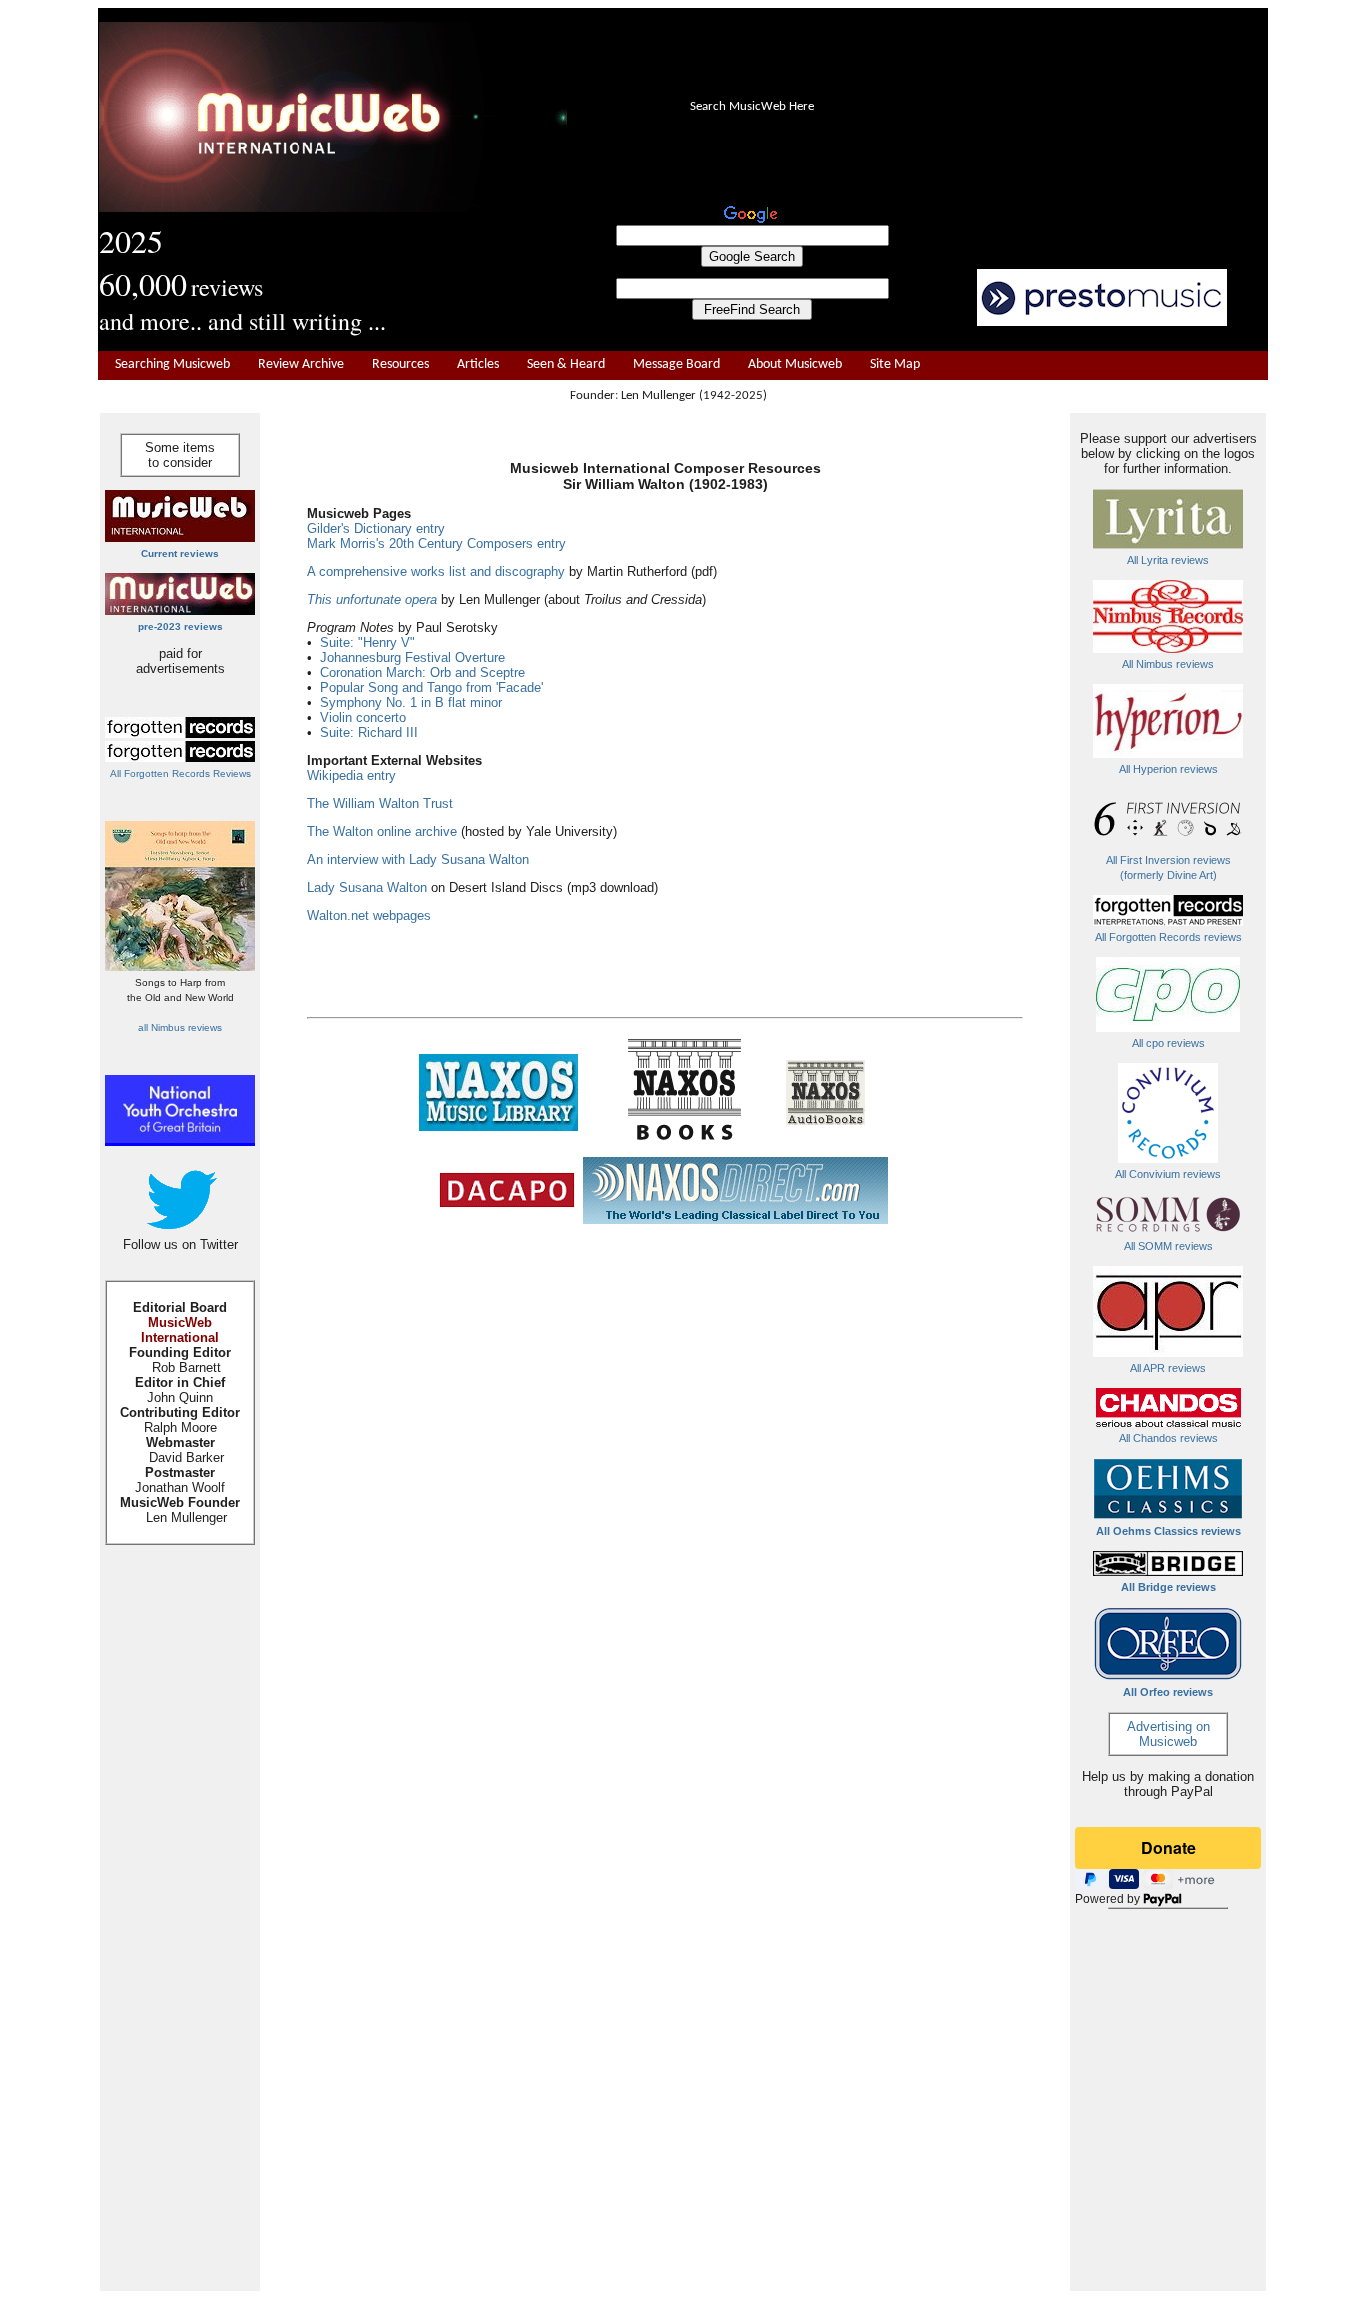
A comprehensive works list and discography (436, 571)
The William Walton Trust (380, 803)
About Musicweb (795, 364)
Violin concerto (363, 717)
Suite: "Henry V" (367, 642)
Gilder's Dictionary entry (376, 528)
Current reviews (180, 553)
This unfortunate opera (372, 599)
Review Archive (301, 364)
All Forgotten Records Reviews (180, 773)
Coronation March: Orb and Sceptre (422, 672)
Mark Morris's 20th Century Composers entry (436, 543)
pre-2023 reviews (180, 626)
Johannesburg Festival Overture (412, 657)
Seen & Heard (566, 364)
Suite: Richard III (369, 732)
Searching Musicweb (172, 364)
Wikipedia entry (351, 775)
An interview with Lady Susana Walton (418, 859)
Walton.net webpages (369, 915)
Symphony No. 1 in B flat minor (411, 702)
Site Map (895, 364)
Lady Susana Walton (367, 887)
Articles (478, 364)
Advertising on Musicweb (1168, 1734)
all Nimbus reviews (180, 1027)
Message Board (676, 364)
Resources (400, 364)
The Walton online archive (382, 831)
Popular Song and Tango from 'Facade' (431, 687)
